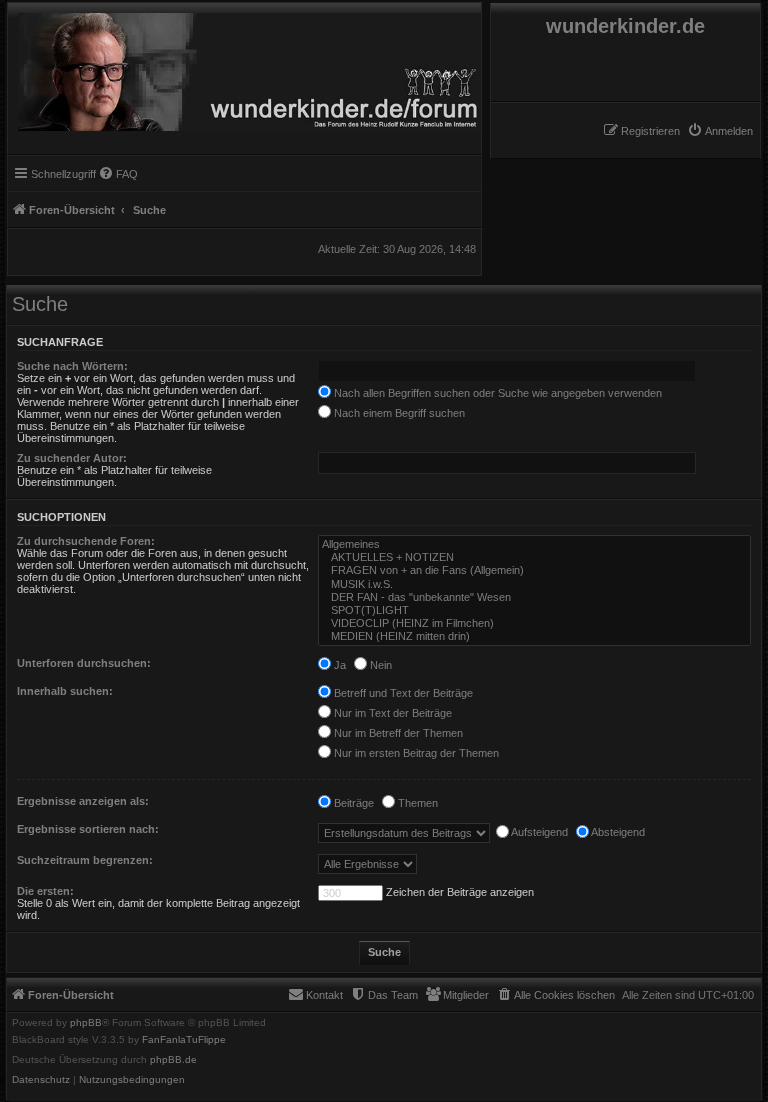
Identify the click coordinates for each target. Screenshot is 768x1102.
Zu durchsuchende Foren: (86, 541)
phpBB (86, 1023)
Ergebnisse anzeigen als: (83, 801)
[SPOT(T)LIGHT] (534, 610)
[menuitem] (720, 131)
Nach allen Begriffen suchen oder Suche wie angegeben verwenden (496, 393)
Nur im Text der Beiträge (391, 713)
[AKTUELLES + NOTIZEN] (534, 557)
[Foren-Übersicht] (244, 67)
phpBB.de (173, 1060)
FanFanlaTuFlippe (184, 1040)
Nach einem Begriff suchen (398, 413)
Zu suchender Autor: (72, 458)
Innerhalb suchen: (65, 691)
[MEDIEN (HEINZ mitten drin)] (534, 636)
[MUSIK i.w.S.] (534, 584)
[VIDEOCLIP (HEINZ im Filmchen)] (534, 623)
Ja (338, 665)
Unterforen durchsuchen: (84, 663)
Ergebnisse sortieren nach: (88, 829)
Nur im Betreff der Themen (397, 733)
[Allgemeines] (534, 544)
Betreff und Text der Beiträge (402, 693)
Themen (416, 803)
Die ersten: (45, 891)
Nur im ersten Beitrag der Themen (415, 753)
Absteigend (617, 832)
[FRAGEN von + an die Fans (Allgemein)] (534, 570)
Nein (379, 665)
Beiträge (352, 803)
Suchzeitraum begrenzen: (85, 860)
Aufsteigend (538, 832)
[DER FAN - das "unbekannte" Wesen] (534, 597)
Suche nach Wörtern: (72, 366)
